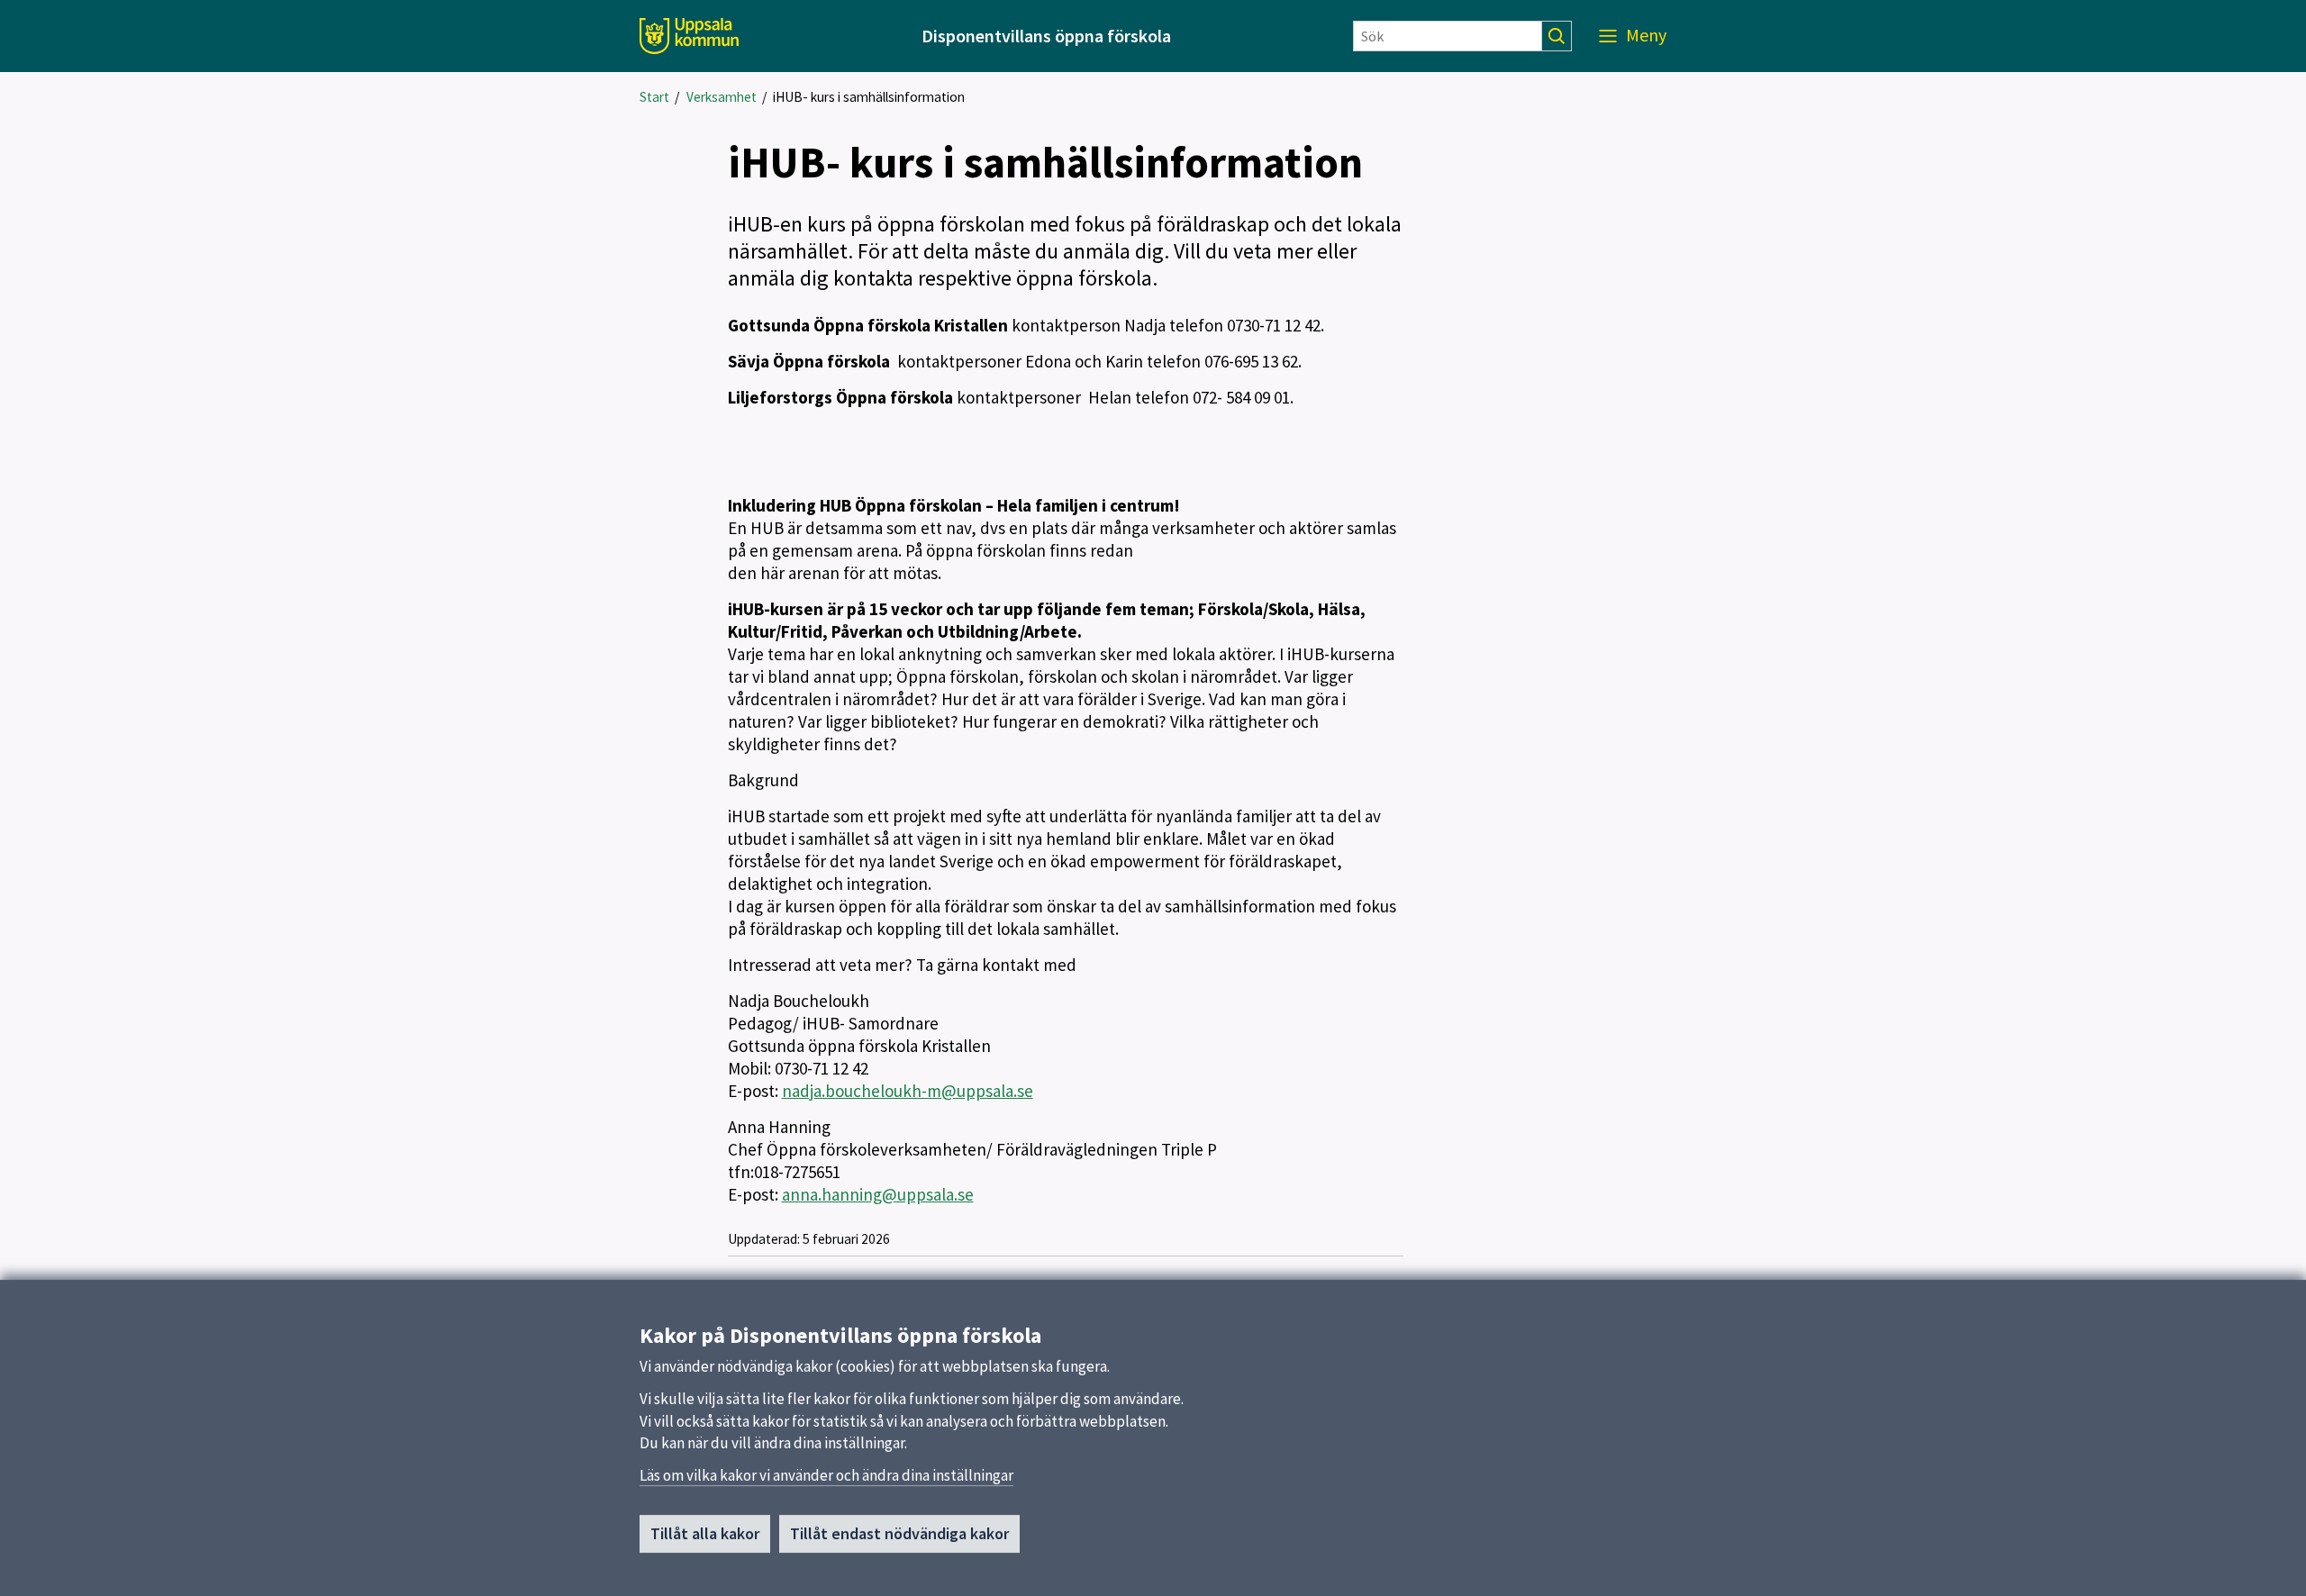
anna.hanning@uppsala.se (878, 1194)
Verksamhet (722, 97)
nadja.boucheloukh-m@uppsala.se (908, 1091)
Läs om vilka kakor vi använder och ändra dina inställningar (826, 1475)
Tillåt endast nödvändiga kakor (899, 1533)
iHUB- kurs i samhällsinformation (869, 97)
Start (654, 97)
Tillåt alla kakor (705, 1533)
